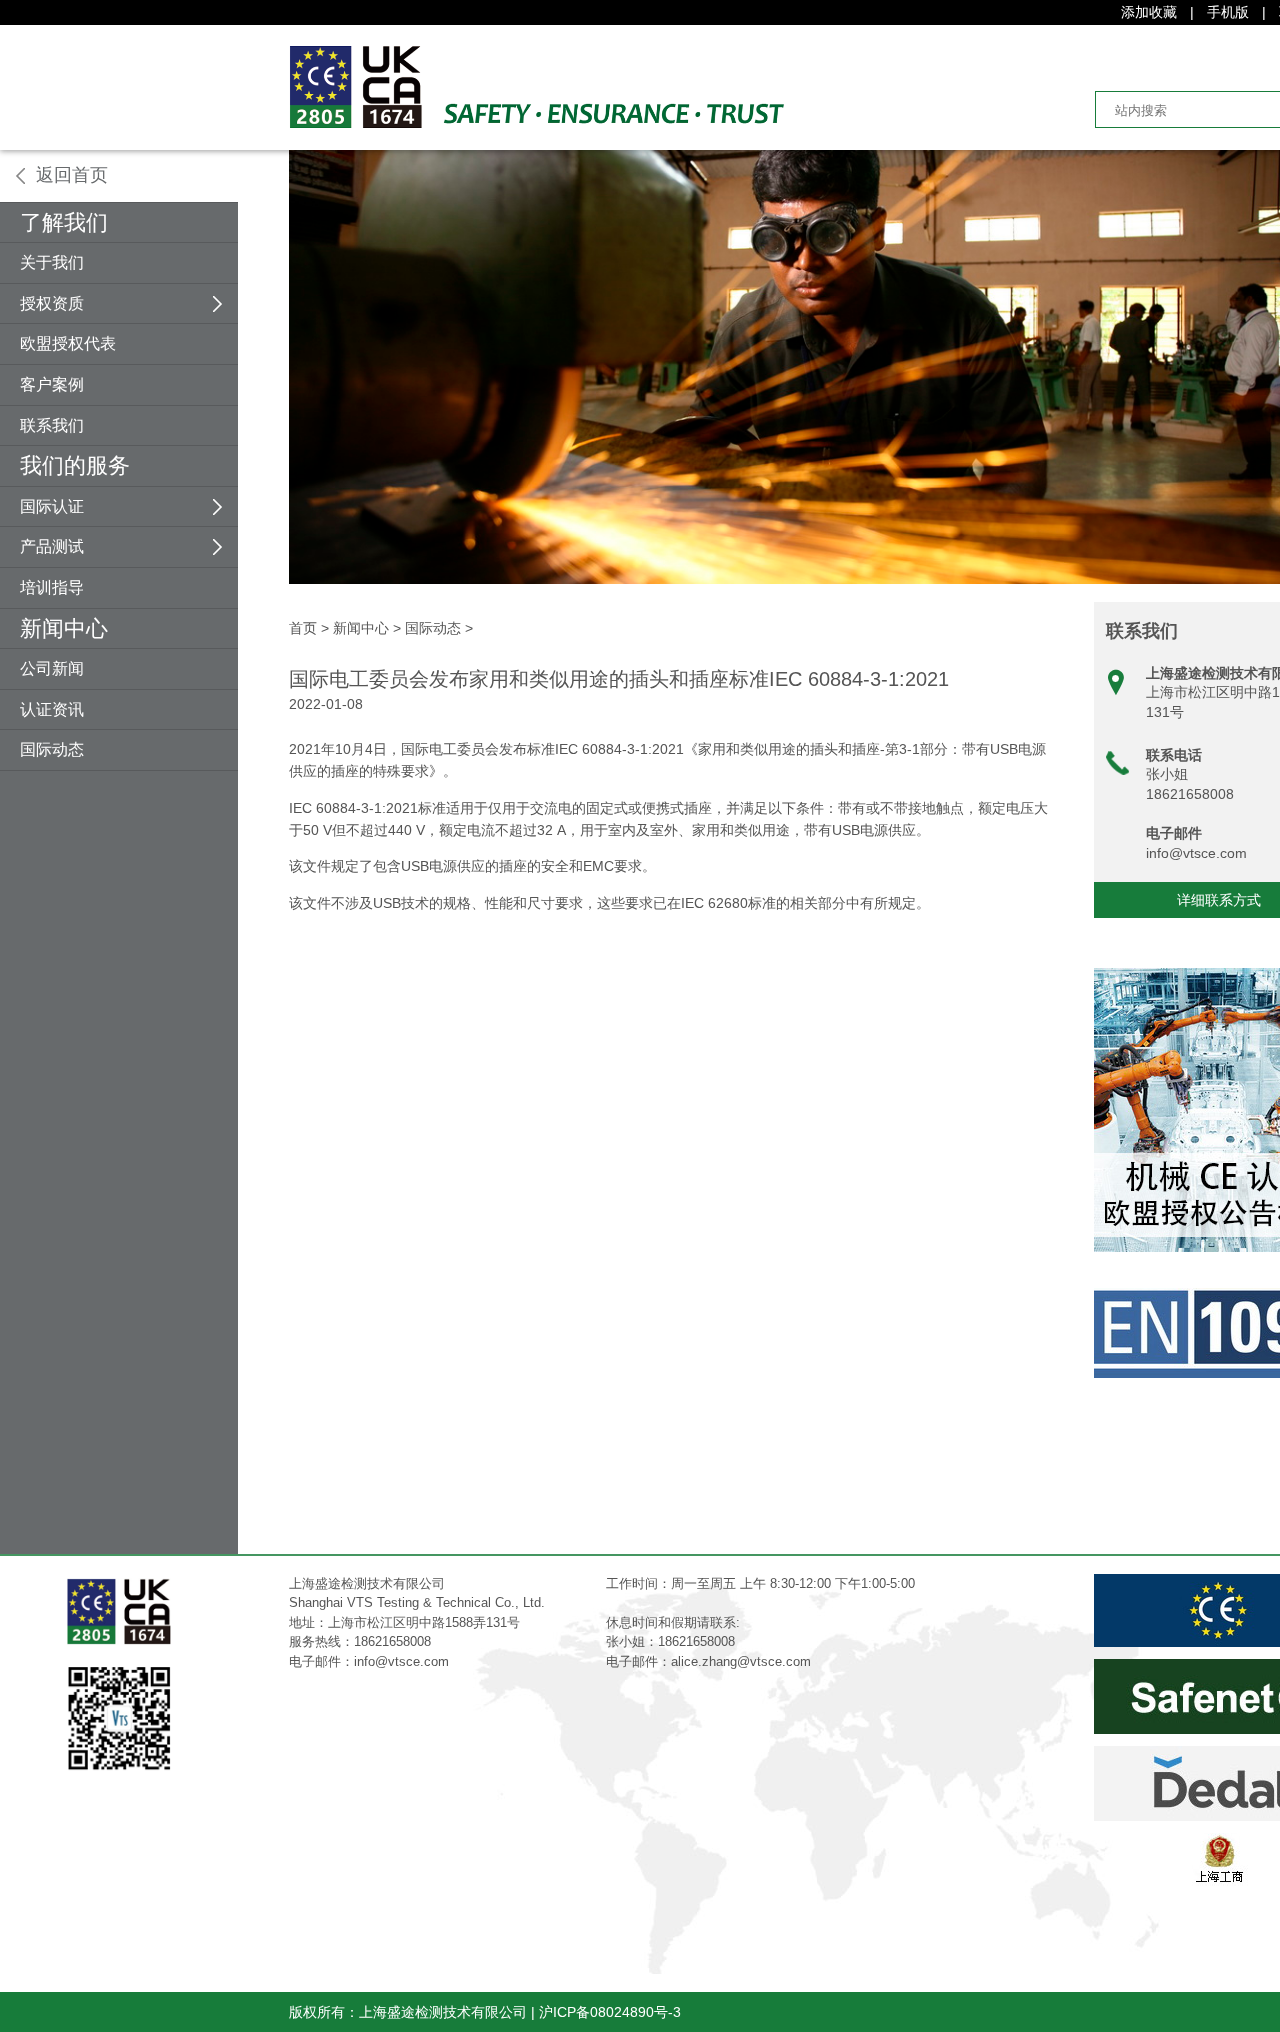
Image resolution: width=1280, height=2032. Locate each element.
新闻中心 (64, 628)
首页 (303, 628)
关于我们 (52, 262)
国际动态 (52, 749)
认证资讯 (52, 709)
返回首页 (72, 175)
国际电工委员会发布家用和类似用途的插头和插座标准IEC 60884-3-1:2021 (619, 679)
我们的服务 (75, 465)
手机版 (1228, 12)
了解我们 (64, 222)
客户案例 (52, 384)
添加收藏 (1149, 12)
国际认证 (52, 506)
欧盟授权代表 (68, 343)
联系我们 (52, 425)
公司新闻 (52, 668)
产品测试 (52, 546)
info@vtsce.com (1196, 853)
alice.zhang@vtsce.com (741, 1661)
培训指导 (52, 587)
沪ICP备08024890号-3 (610, 2012)
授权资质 (52, 303)
